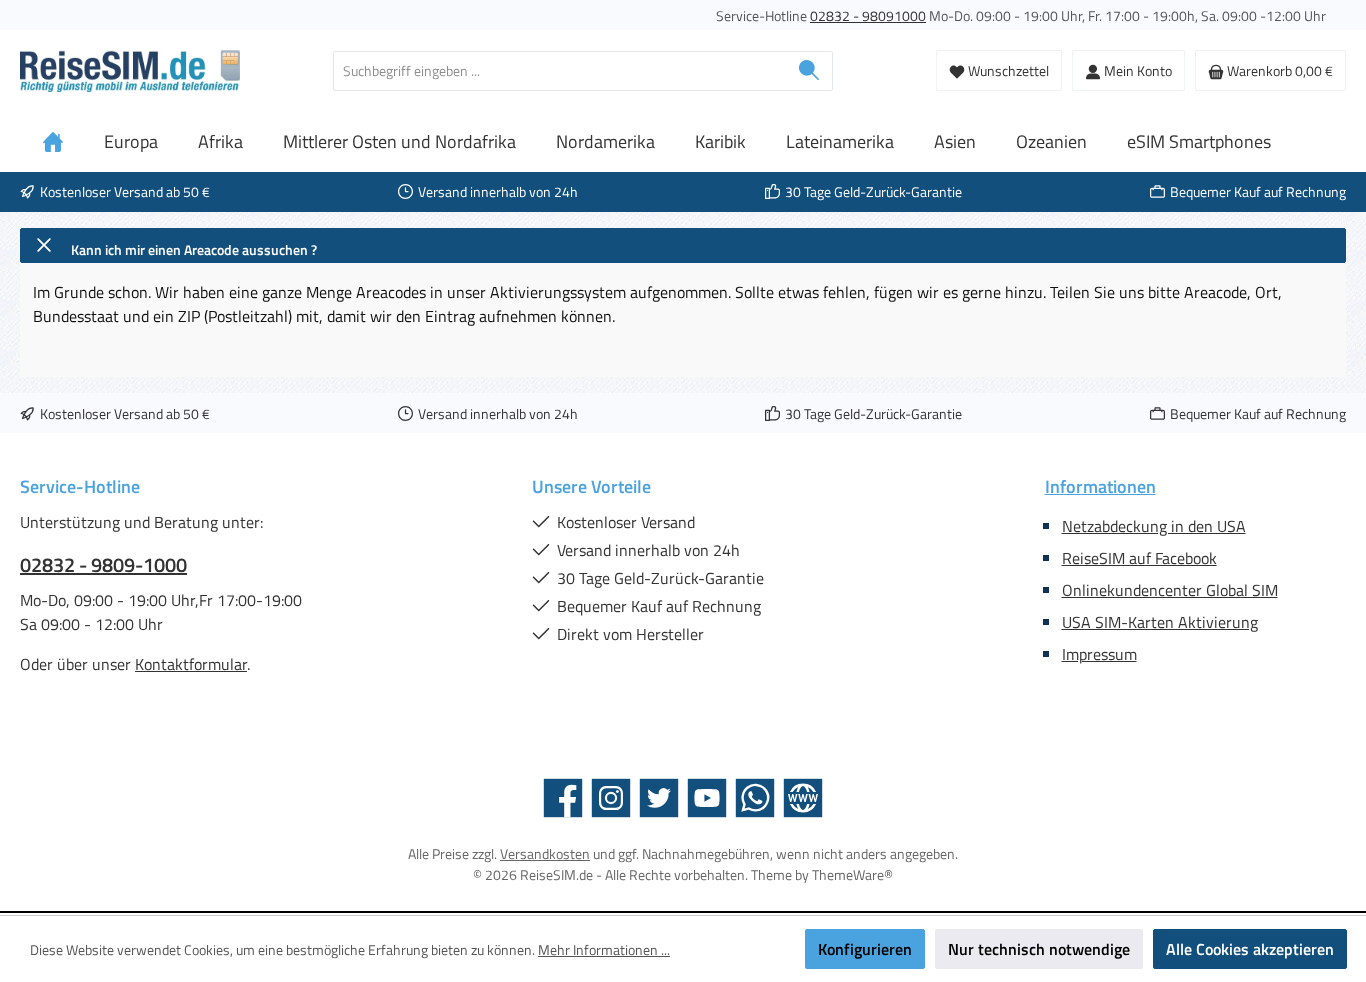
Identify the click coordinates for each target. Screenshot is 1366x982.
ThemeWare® (852, 874)
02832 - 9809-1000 (103, 565)
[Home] (53, 142)
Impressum (1099, 654)
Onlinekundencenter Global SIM (1170, 590)
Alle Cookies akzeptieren (1250, 949)
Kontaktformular (191, 664)
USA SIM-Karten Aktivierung (1160, 622)
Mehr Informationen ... (604, 949)
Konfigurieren (865, 949)
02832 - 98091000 (868, 15)
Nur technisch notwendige (1039, 949)
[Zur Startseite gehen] (130, 71)
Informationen (1100, 486)
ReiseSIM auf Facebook (1139, 558)
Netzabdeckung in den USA (1154, 526)
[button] (683, 245)
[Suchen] (809, 71)
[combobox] (560, 71)
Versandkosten (545, 853)
